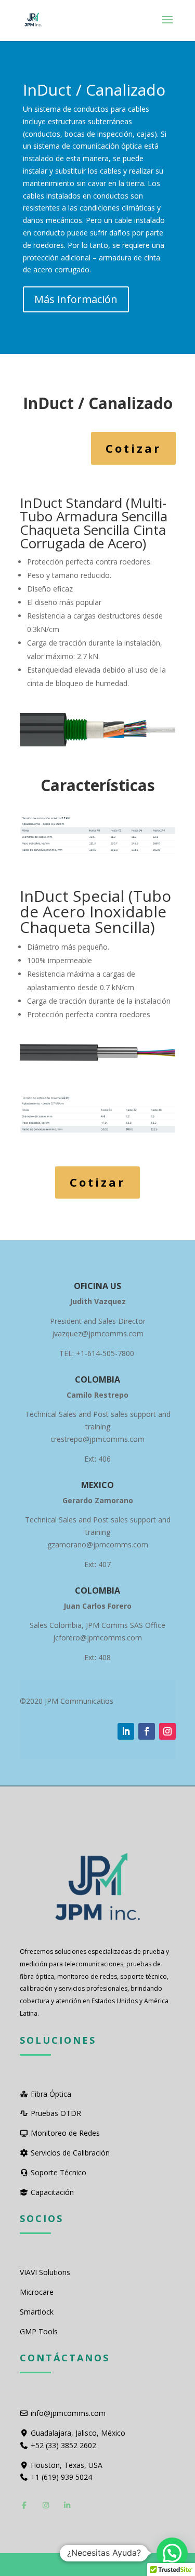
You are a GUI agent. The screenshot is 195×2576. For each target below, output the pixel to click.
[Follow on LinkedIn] (126, 1731)
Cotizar (133, 448)
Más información (76, 299)
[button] (172, 2553)
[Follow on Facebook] (147, 1731)
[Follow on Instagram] (167, 1731)
